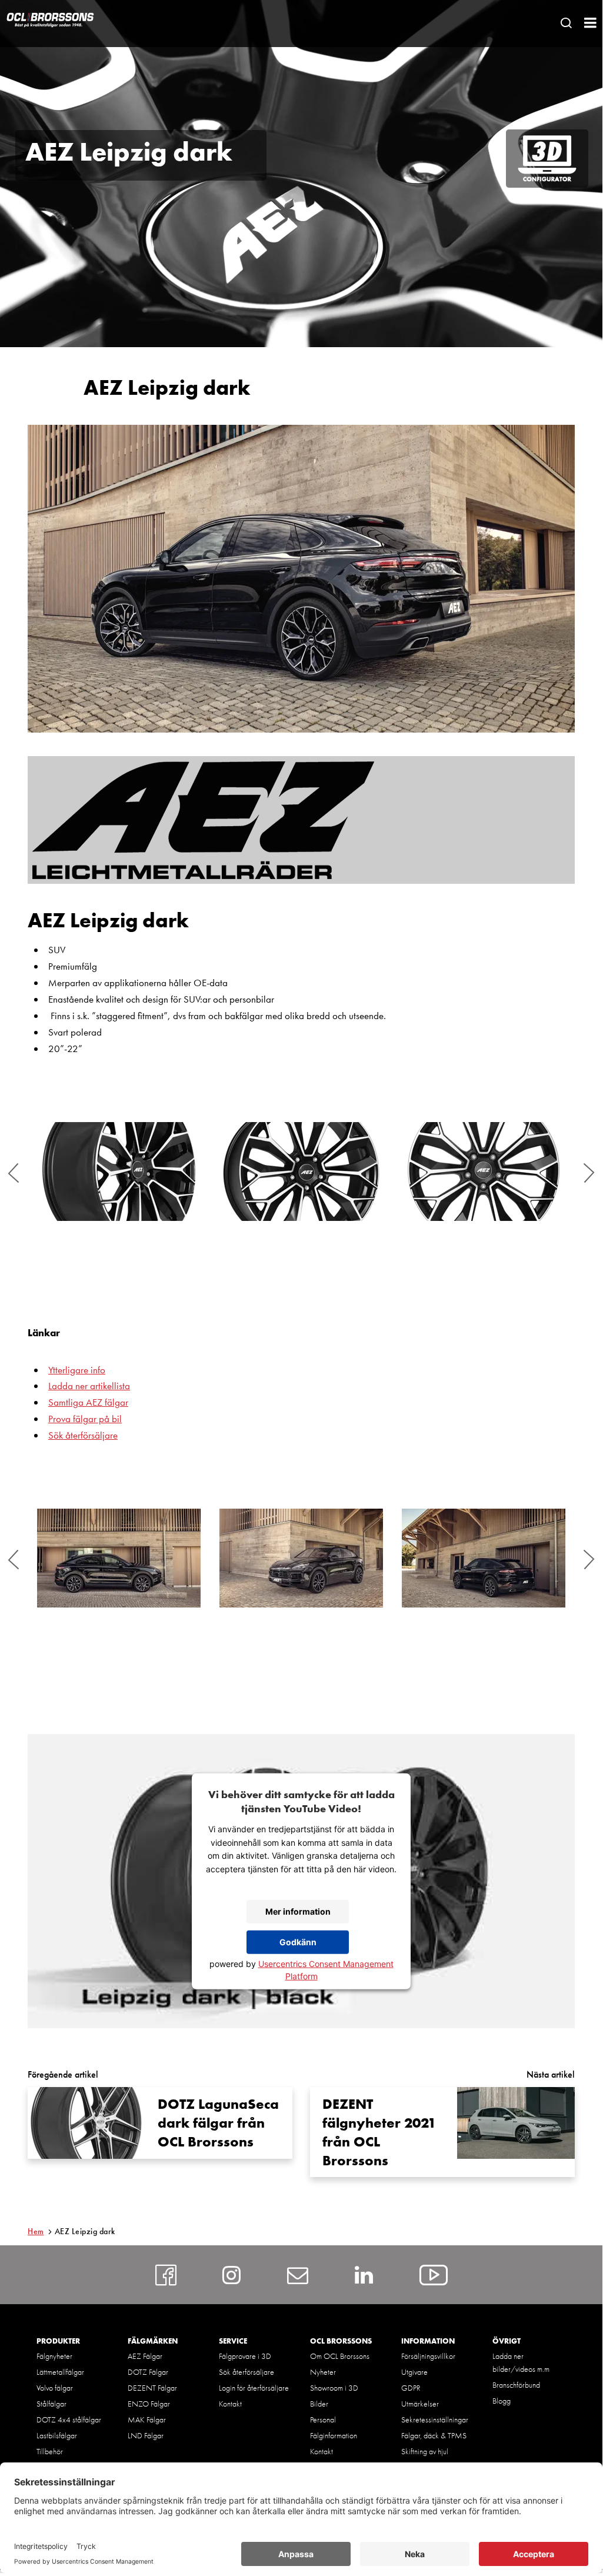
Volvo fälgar (55, 2388)
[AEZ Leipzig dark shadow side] (301, 1171)
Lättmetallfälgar (60, 2372)
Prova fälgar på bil (85, 1419)
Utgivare (414, 2372)
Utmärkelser (420, 2404)
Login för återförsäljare (254, 2388)
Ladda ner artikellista (89, 1386)
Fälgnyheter (54, 2356)
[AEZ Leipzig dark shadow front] (484, 1171)
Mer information (298, 1911)
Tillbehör (50, 2451)
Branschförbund (516, 2385)
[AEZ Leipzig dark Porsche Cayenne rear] (484, 1558)
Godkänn (298, 1942)
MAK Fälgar (147, 2419)
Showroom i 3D (334, 2388)
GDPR (411, 2388)
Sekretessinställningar (435, 2419)
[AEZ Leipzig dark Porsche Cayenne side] (119, 1558)
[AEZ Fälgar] (301, 820)
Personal (323, 2419)
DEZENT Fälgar (152, 2388)
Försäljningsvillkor (428, 2356)
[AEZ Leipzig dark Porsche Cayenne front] (301, 1558)
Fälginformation (334, 2435)
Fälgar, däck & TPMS (434, 2435)
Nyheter (323, 2372)
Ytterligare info (77, 1370)
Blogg (502, 2401)
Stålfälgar (51, 2404)
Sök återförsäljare (83, 1435)
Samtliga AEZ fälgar (88, 1402)
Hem (36, 2231)
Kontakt (230, 2404)
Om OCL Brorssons (340, 2356)
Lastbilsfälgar (57, 2435)
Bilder (319, 2404)
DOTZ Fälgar (148, 2372)
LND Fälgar (146, 2435)
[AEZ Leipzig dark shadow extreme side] (119, 1171)
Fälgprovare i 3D (245, 2356)
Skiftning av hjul (425, 2451)
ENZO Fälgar (149, 2404)
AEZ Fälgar (145, 2356)
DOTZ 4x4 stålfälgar (69, 2419)
